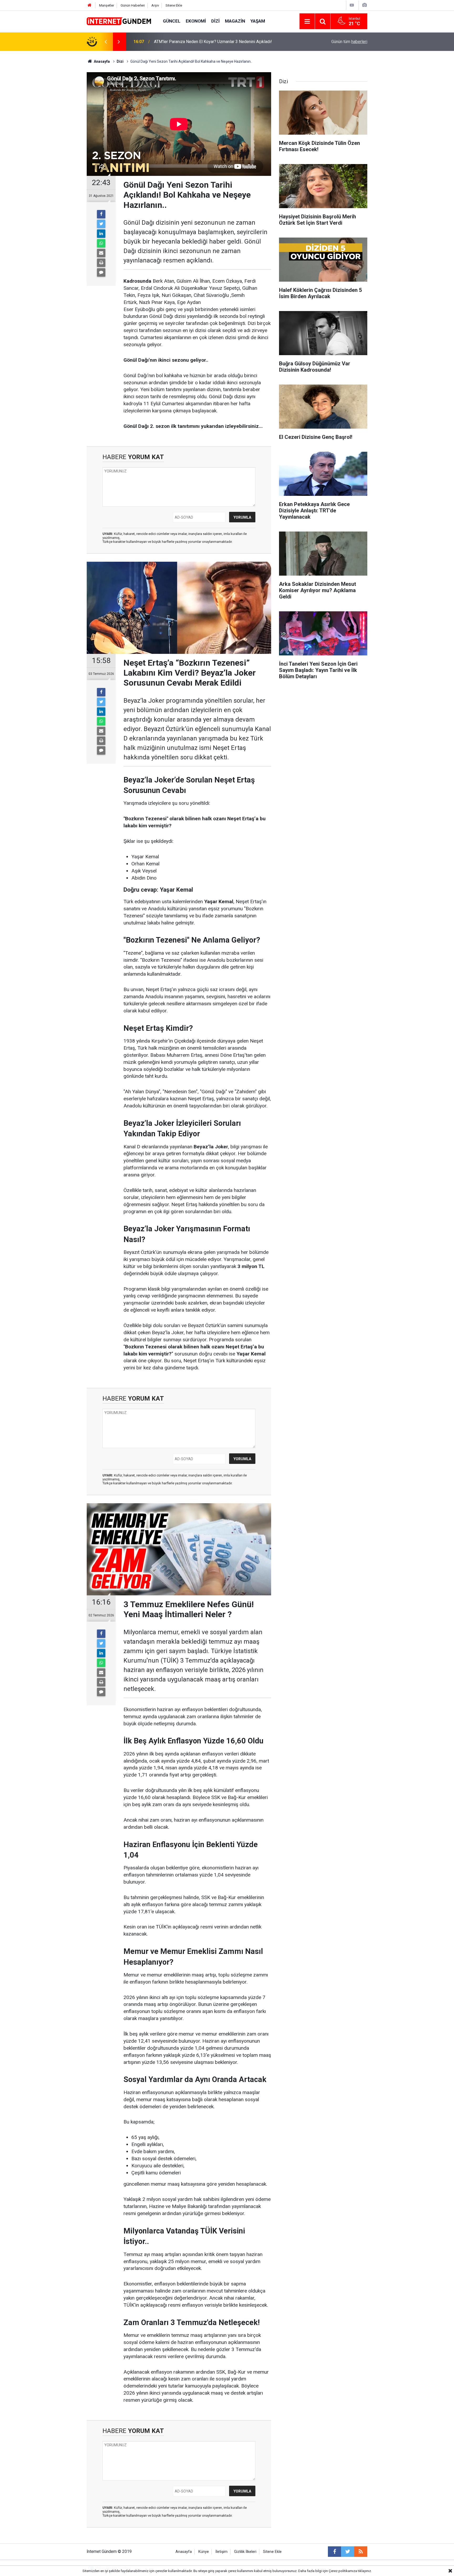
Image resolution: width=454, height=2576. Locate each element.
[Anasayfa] (90, 5)
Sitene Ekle (174, 5)
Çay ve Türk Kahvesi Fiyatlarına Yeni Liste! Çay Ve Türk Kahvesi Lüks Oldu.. (222, 42)
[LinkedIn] (101, 234)
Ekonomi (196, 21)
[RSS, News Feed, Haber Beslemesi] (361, 2552)
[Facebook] (101, 214)
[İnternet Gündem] (120, 21)
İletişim (221, 2552)
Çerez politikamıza (343, 2571)
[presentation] (106, 42)
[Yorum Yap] (101, 272)
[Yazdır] (101, 263)
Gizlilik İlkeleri (245, 2552)
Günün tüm (349, 42)
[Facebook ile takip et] (334, 2552)
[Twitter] (101, 224)
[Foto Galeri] (364, 5)
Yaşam (258, 21)
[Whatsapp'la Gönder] (101, 243)
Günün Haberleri (133, 5)
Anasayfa (184, 2552)
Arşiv (155, 5)
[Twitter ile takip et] (348, 2552)
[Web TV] (352, 5)
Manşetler (107, 5)
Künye (204, 2552)
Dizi (215, 21)
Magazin (235, 21)
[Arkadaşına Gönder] (101, 253)
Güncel (172, 21)
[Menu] (307, 22)
